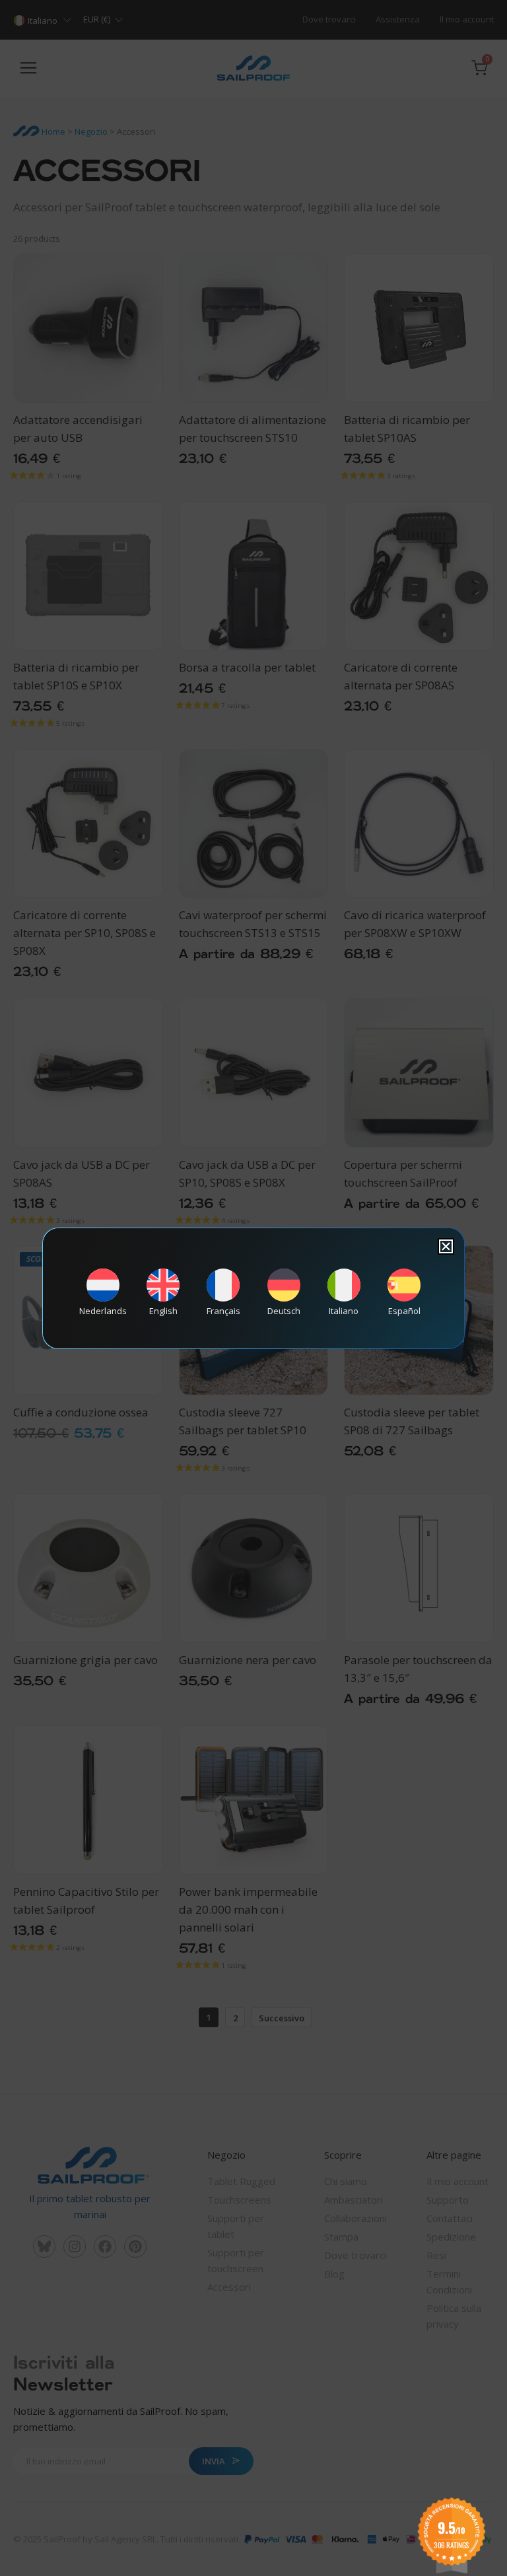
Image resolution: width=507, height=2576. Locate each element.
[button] (446, 1246)
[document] (253, 1288)
